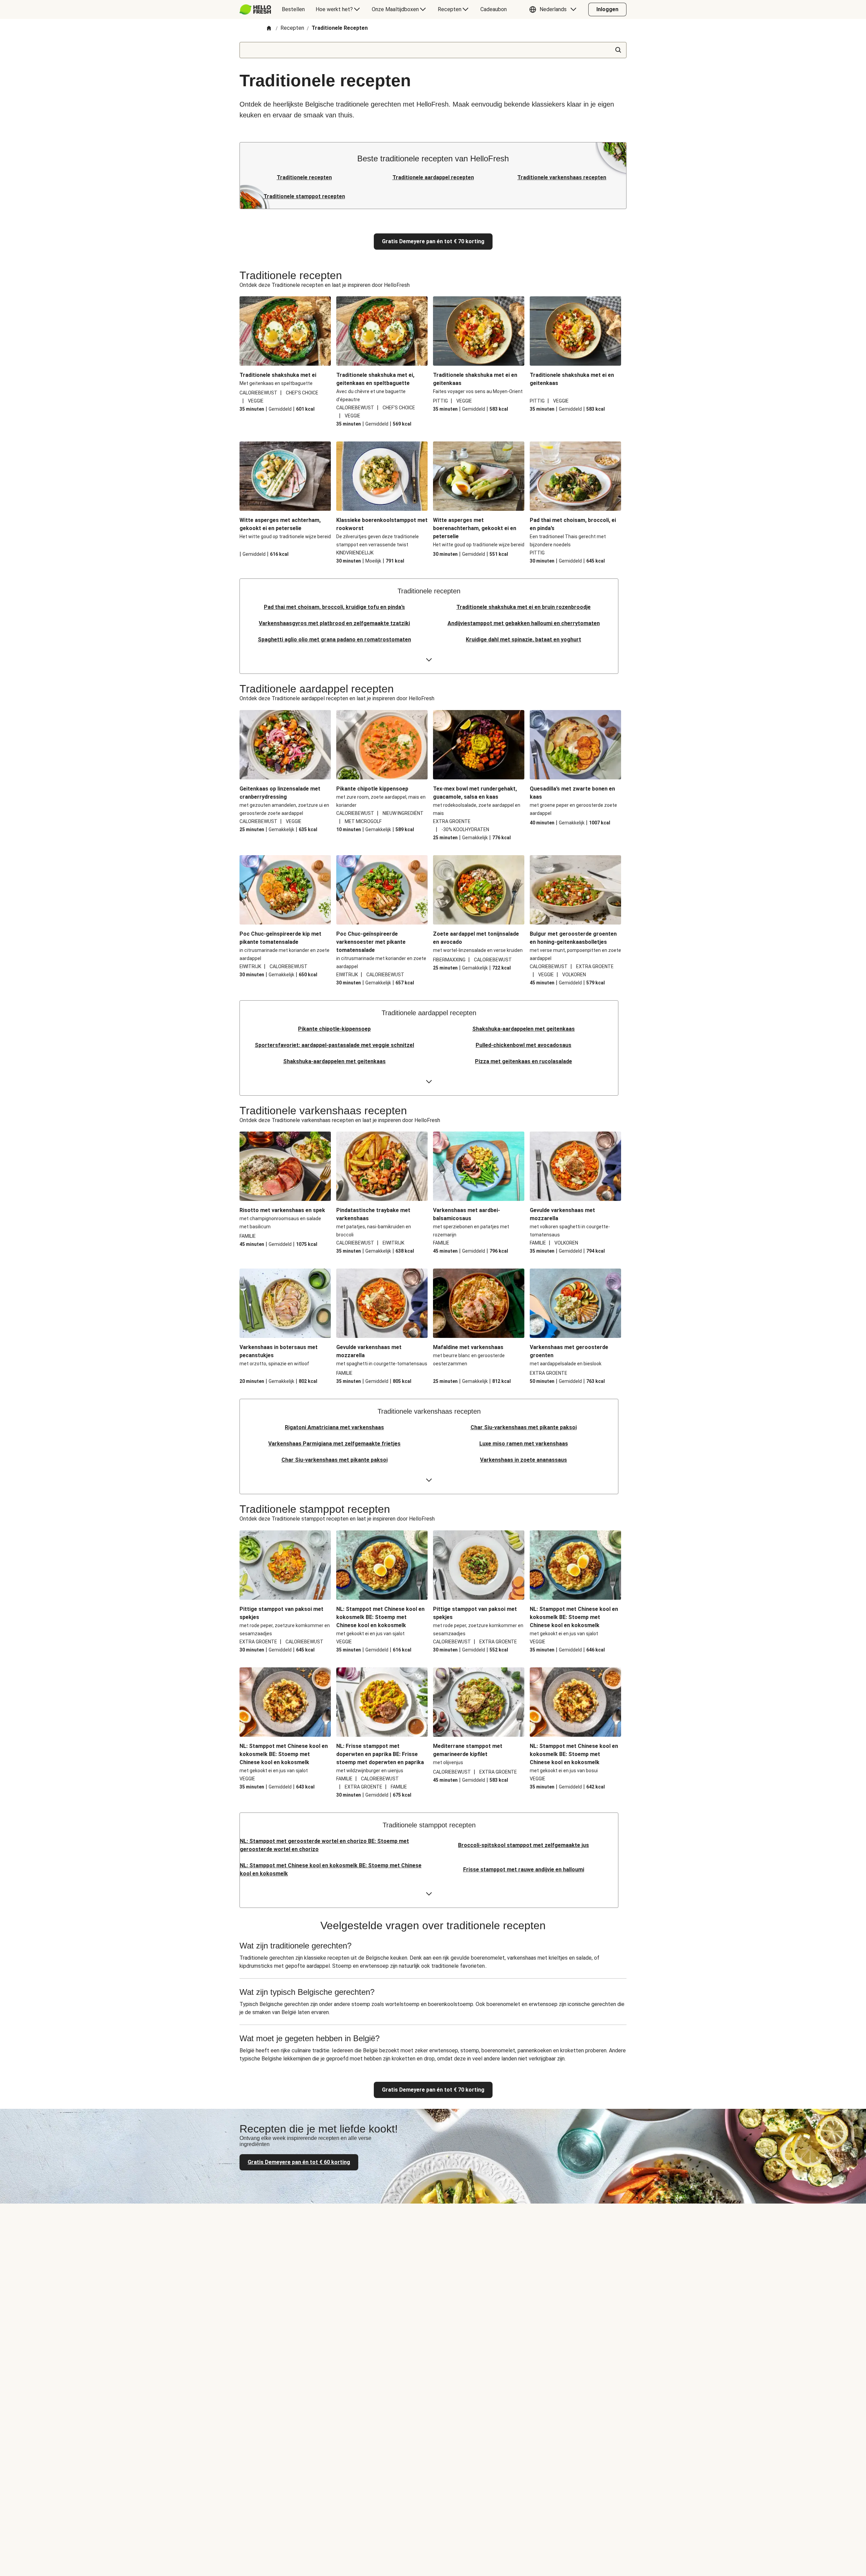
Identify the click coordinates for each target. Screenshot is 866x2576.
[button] (554, 9)
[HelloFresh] (255, 9)
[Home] (269, 29)
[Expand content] (429, 660)
